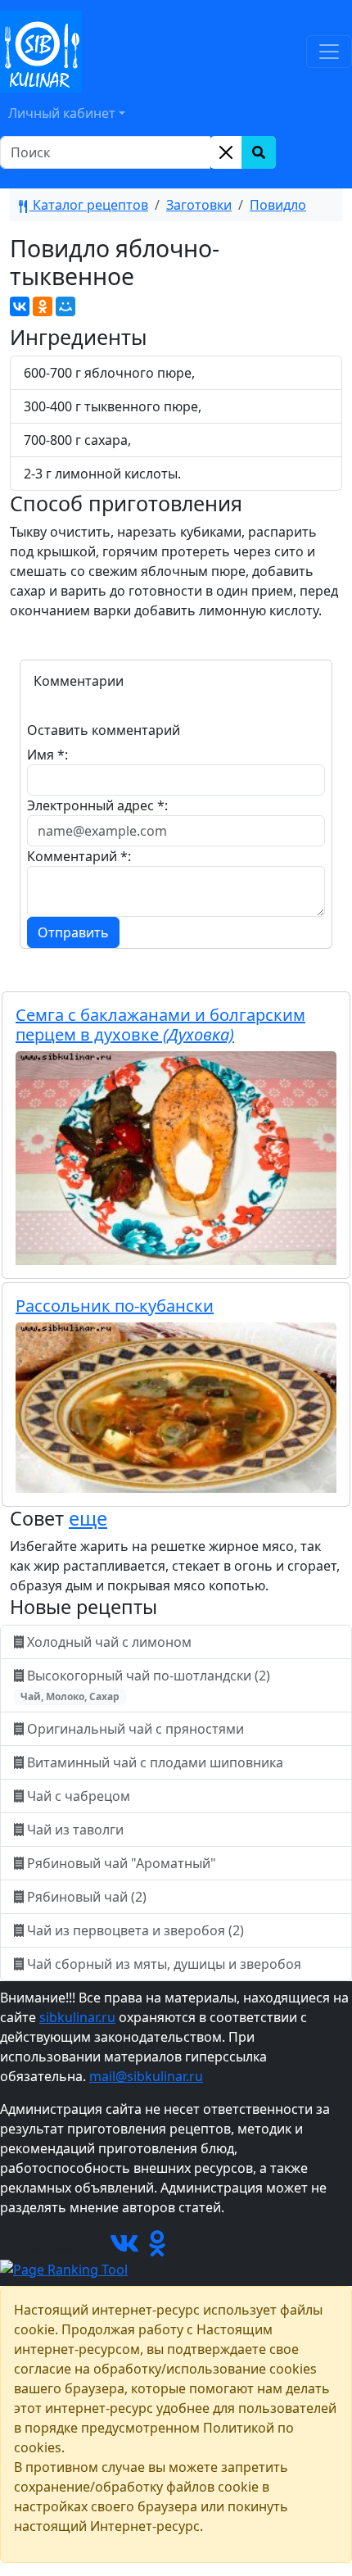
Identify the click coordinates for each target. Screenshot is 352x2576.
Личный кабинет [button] (62, 113)
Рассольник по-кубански (115, 1306)
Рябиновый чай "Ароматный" (122, 1863)
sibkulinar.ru (77, 2017)
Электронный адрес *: (97, 805)
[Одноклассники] (43, 306)
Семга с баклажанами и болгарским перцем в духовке (160, 1025)
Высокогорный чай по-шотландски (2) (147, 1685)
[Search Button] (259, 152)
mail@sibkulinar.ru (146, 2076)
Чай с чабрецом (79, 1796)
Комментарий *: (79, 856)
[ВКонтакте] (20, 306)
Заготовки (199, 205)
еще (88, 1518)
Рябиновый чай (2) (87, 1897)
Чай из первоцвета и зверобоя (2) (135, 1930)
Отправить (73, 932)
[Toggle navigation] (329, 52)
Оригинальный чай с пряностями (135, 1729)
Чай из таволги (75, 1830)
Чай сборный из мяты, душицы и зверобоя (164, 1964)
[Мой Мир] (65, 306)
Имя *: (47, 755)
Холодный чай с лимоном (109, 1642)
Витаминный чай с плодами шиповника (155, 1762)
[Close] (226, 152)
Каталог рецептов (89, 205)
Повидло (278, 205)
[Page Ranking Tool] (64, 2268)
